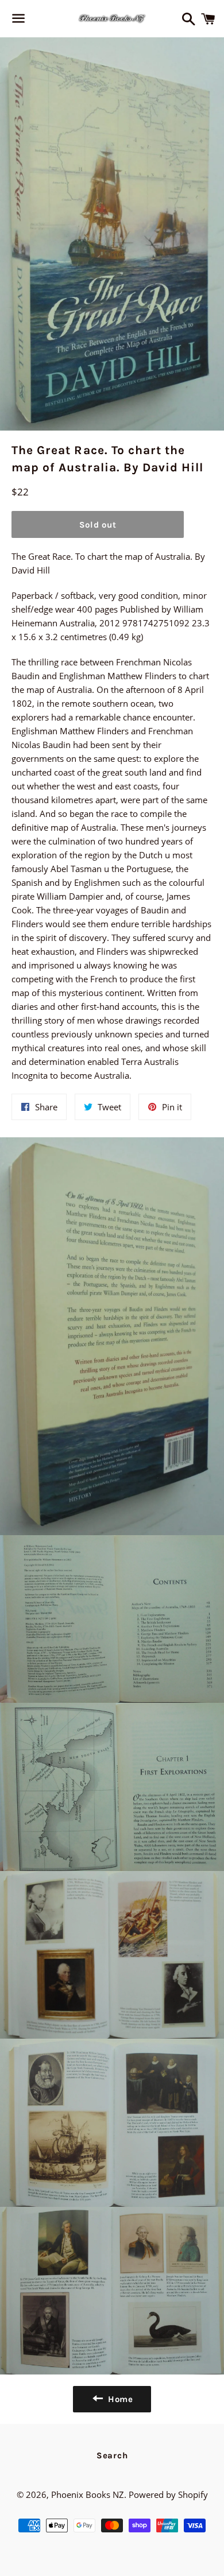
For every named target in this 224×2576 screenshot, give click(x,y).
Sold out (98, 525)
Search (112, 2455)
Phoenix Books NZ (88, 2494)
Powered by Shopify (168, 2494)
